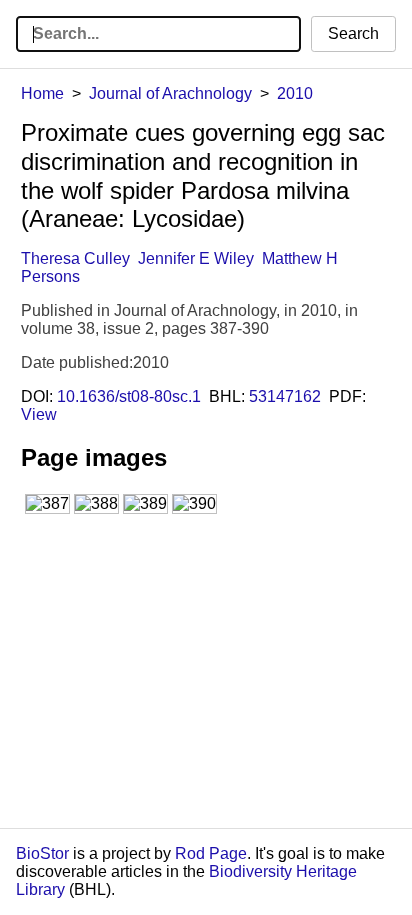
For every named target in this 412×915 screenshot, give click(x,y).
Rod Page (211, 853)
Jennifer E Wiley (196, 258)
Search (353, 33)
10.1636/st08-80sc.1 (129, 396)
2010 (295, 93)
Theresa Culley (75, 258)
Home (42, 93)
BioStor (42, 853)
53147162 (285, 396)
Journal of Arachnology (170, 93)
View (39, 414)
